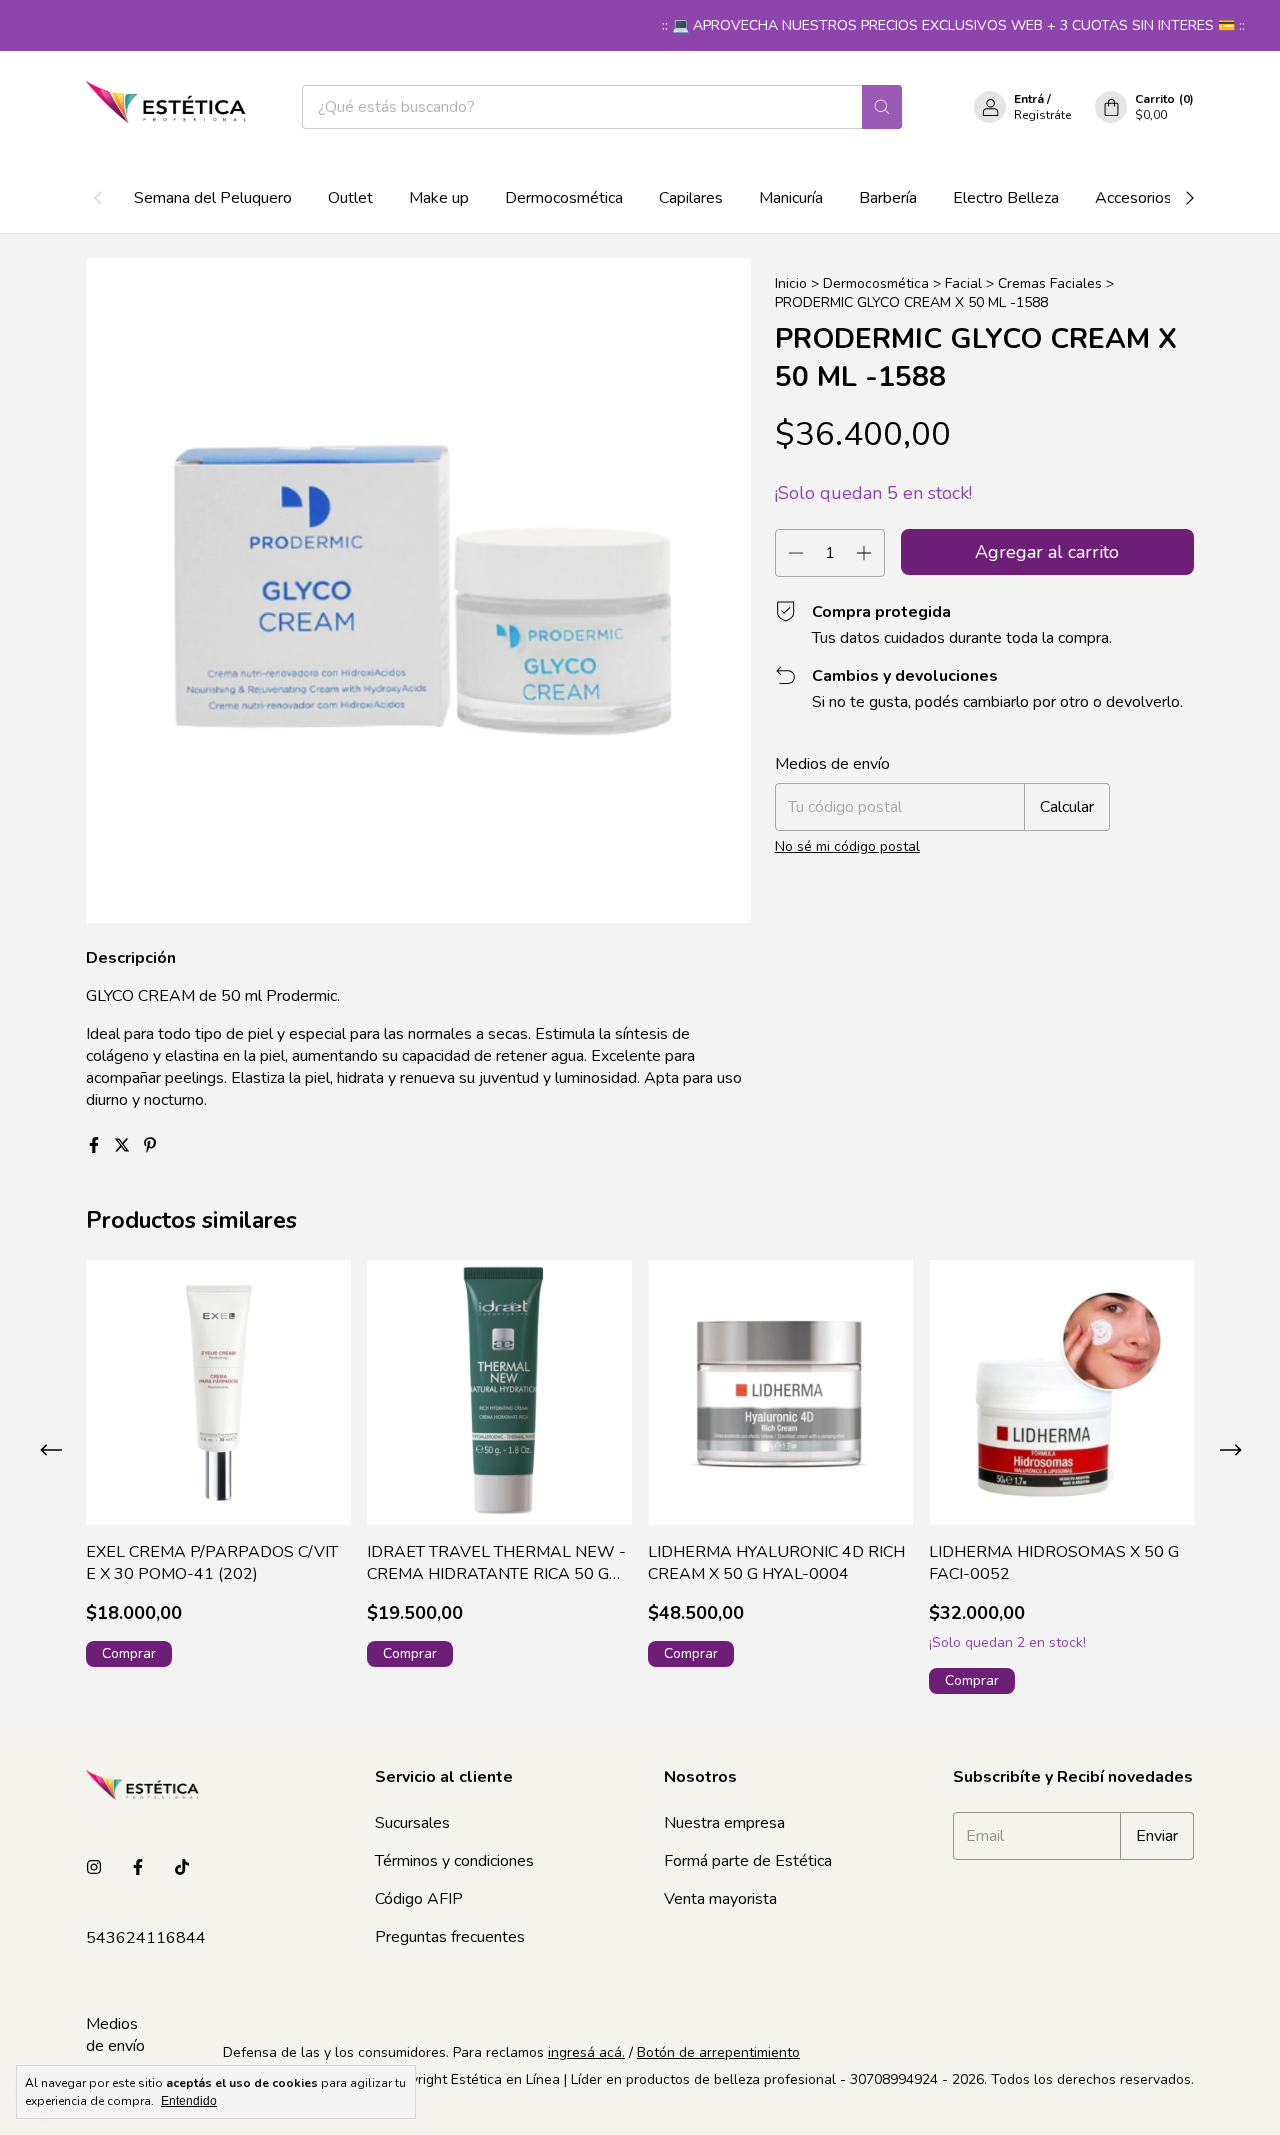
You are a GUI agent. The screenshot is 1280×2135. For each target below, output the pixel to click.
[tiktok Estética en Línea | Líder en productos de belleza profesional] (182, 1868)
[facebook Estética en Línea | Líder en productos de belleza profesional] (138, 1868)
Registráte (1042, 115)
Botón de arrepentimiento (718, 2052)
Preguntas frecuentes (450, 1937)
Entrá (1029, 99)
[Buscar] (882, 107)
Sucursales (412, 1823)
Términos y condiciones (454, 1861)
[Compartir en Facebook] (96, 1146)
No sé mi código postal (847, 846)
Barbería (888, 198)
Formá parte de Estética (748, 1861)
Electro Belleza (1006, 198)
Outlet (350, 198)
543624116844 (146, 1938)
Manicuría (791, 198)
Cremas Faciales (1050, 283)
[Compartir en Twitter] (124, 1146)
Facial (963, 283)
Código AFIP (419, 1899)
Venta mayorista (720, 1899)
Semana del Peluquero (213, 198)
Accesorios (1133, 198)
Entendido (189, 2101)
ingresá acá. (586, 2052)
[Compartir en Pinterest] (150, 1146)
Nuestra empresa (724, 1823)
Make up (439, 198)
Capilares (691, 198)
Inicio (791, 283)
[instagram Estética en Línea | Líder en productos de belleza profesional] (94, 1868)
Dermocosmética (564, 198)
